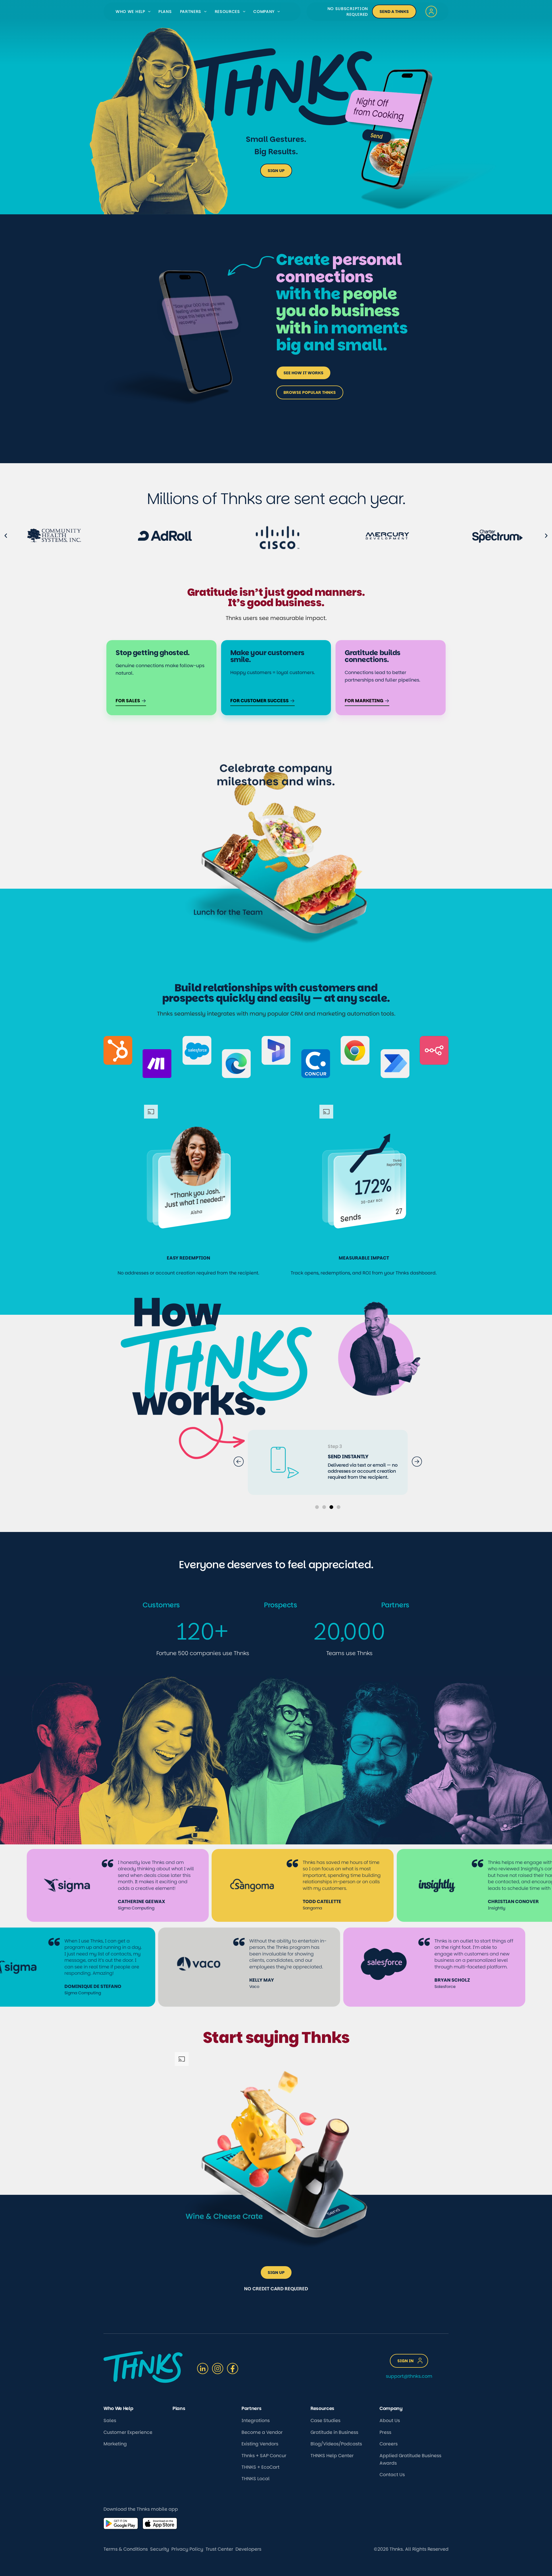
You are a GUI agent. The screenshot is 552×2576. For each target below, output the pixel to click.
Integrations (256, 2421)
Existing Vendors (260, 2444)
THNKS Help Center (332, 2456)
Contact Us (392, 2475)
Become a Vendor (262, 2432)
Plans (165, 12)
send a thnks (394, 12)
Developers (248, 2549)
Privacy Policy (187, 2549)
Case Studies (325, 2421)
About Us (390, 2421)
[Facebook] (233, 2369)
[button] (148, 12)
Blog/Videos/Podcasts (336, 2444)
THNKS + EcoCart (260, 2467)
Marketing (115, 2444)
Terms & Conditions (126, 2549)
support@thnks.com (409, 2376)
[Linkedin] (203, 2369)
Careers (389, 2444)
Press (385, 2432)
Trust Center (219, 2549)
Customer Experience (128, 2432)
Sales (110, 2421)
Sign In (406, 2361)
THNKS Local (256, 2479)
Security (160, 2549)
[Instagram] (218, 2369)
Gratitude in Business (334, 2432)
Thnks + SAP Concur (264, 2456)
